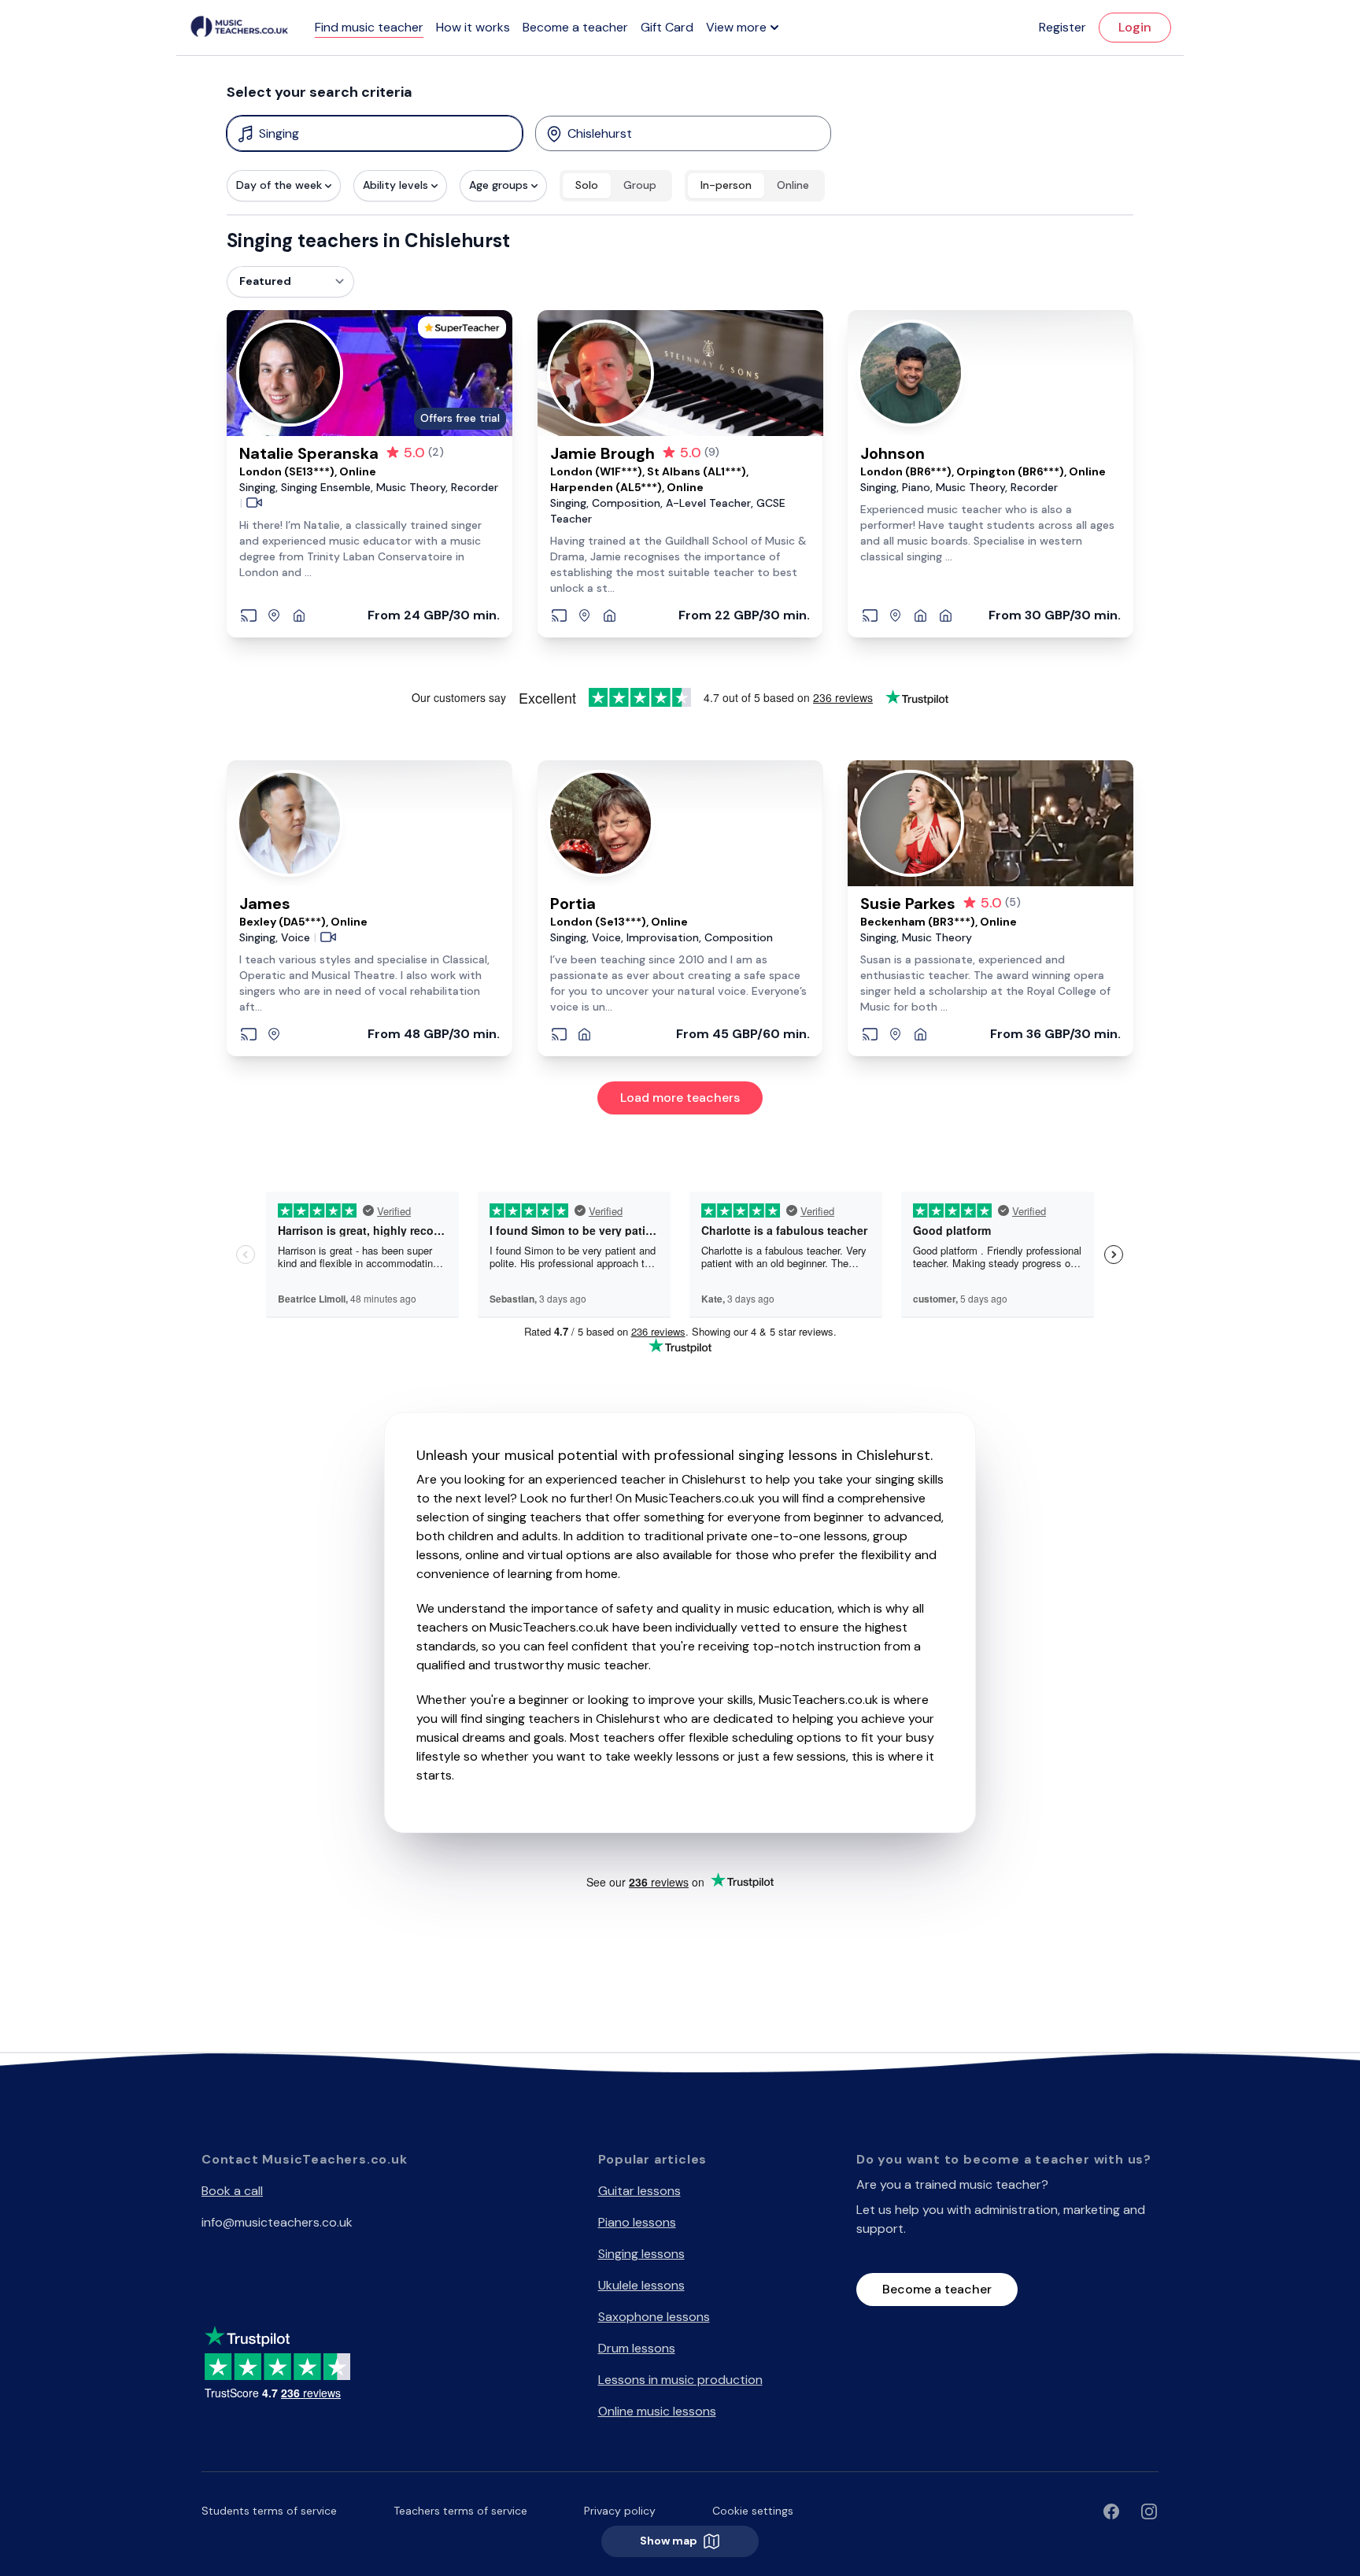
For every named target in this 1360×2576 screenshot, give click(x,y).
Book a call (232, 2191)
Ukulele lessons (641, 2285)
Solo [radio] (587, 185)
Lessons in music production (680, 2380)
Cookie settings (753, 2511)
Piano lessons (637, 2222)
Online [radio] (793, 185)
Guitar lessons (639, 2191)
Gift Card (667, 27)
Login (1135, 27)
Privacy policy (620, 2511)
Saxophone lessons (654, 2317)
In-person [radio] (726, 185)
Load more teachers (680, 1098)
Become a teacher (575, 27)
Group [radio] (640, 185)
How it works (473, 27)
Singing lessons (641, 2254)
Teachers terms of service (460, 2511)
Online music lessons (657, 2411)
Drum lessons (637, 2348)
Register (1062, 27)
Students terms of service (269, 2511)
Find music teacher (369, 27)
